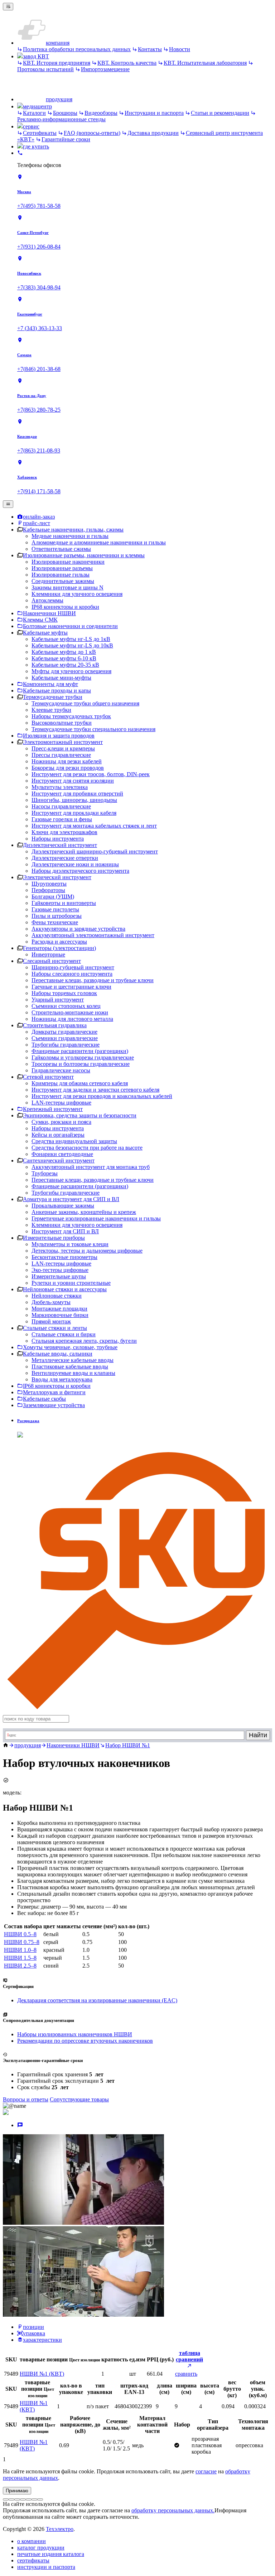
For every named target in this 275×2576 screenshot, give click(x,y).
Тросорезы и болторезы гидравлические (81, 1064)
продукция (28, 1745)
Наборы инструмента (58, 839)
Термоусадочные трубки (53, 697)
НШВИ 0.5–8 (20, 1934)
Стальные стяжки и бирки (64, 1334)
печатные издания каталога (51, 2554)
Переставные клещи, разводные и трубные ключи (93, 980)
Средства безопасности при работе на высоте (87, 1148)
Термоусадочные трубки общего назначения (85, 703)
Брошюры (65, 113)
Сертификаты (40, 133)
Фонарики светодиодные (62, 1154)
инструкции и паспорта (46, 2567)
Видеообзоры (101, 113)
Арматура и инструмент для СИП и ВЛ (71, 1199)
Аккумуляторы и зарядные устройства (78, 929)
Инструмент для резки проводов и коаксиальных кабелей (102, 1096)
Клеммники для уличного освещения (77, 594)
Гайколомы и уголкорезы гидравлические (83, 1057)
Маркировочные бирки (60, 1315)
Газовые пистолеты (55, 909)
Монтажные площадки (59, 1309)
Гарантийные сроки (66, 139)
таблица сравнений (189, 2356)
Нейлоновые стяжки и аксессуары (65, 1289)
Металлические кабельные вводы (73, 1360)
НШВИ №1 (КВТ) (42, 2374)
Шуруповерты (49, 884)
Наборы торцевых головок (64, 993)
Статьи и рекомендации (220, 113)
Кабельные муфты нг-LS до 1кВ (71, 639)
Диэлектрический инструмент (60, 845)
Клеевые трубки (51, 710)
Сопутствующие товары (79, 2099)
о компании (32, 2541)
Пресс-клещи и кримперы (63, 748)
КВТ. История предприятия (57, 63)
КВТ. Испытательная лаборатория (205, 63)
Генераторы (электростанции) (59, 948)
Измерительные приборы (54, 1238)
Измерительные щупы (59, 1276)
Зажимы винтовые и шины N (67, 587)
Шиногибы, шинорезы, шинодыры (74, 800)
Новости (180, 49)
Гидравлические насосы (61, 1070)
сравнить (186, 2374)
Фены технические (55, 922)
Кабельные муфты (45, 633)
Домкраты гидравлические (64, 1032)
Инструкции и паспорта (154, 113)
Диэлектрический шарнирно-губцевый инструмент (95, 851)
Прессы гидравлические (61, 755)
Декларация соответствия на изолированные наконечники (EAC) (97, 2000)
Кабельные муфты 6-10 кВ (64, 658)
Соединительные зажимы (63, 581)
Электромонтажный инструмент (63, 742)
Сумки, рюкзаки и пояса (61, 1122)
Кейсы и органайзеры (58, 1135)
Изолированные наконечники (68, 562)
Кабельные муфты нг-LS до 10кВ (72, 645)
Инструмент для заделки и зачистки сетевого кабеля (95, 1090)
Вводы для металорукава (62, 1379)
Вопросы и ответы (26, 2099)
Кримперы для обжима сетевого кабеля (80, 1083)
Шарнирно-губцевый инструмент (73, 967)
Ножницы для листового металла (72, 1019)
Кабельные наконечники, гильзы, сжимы (73, 530)
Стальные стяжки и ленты (55, 1328)
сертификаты (33, 2560)
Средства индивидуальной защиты (74, 1141)
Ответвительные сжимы (61, 549)
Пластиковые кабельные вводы (70, 1367)
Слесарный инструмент (52, 961)
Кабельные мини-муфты (61, 678)
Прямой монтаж (51, 1321)
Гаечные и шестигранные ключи (71, 987)
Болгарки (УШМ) (53, 897)
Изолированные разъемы (62, 568)
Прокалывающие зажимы (63, 1206)
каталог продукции (41, 2548)
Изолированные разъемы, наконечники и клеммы (84, 555)
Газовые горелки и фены (62, 819)
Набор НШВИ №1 (128, 1745)
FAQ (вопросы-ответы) (92, 133)
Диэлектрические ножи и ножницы (75, 864)
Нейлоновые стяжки (57, 1296)
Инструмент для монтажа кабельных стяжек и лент (94, 826)
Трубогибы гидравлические (66, 1045)
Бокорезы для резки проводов (68, 768)
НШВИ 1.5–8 (20, 1958)
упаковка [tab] (34, 2333)
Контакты (150, 49)
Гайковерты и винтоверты (64, 903)
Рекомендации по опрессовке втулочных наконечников (85, 2041)
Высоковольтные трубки (62, 723)
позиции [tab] (33, 2327)
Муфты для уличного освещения (71, 671)
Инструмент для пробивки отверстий (77, 794)
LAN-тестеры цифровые (61, 1103)
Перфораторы (48, 890)
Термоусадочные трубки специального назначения (93, 729)
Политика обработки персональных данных (77, 49)
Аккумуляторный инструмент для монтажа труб (91, 1167)
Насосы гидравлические (61, 806)
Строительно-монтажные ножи (70, 1012)
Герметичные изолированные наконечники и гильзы (96, 1218)
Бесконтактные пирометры (64, 1257)
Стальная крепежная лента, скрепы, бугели (84, 1341)
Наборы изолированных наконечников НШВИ (75, 2034)
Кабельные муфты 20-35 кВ (65, 665)
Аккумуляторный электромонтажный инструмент (93, 935)
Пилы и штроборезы (57, 916)
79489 (11, 2374)
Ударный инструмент (58, 1000)
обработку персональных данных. (173, 2510)
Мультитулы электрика (60, 787)
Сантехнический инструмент (59, 1160)
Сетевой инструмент (48, 1077)
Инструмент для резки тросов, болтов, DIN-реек (91, 774)
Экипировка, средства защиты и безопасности (80, 1115)
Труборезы (45, 1173)
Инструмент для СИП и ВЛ (65, 1231)
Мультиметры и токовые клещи (70, 1244)
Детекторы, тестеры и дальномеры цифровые (87, 1251)
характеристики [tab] (42, 2340)
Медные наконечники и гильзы (70, 536)
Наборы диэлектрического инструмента (80, 871)
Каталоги (34, 113)
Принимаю (17, 2491)
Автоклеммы (47, 600)
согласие (206, 2471)
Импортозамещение (105, 69)
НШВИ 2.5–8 (20, 1966)
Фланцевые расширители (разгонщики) (80, 1051)
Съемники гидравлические (65, 1038)
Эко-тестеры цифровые (60, 1270)
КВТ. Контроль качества (127, 63)
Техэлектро (60, 2529)
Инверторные (48, 954)
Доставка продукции (153, 133)
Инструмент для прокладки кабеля (74, 813)
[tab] (20, 2125)
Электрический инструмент (57, 877)
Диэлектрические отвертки (65, 858)
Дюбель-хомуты (51, 1302)
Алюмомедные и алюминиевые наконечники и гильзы (99, 542)
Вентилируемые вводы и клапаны (73, 1373)
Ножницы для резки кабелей (67, 761)
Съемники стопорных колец (66, 1006)
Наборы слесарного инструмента (72, 974)
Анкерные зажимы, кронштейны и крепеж (84, 1212)
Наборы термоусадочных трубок (71, 716)
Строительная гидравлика (55, 1025)
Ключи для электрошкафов (64, 832)
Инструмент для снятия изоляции (73, 781)
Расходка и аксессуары (59, 942)
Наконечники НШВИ (73, 1745)
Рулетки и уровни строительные (71, 1283)
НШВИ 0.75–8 (22, 1942)
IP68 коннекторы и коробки (65, 607)
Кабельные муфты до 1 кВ (64, 652)
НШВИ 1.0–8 (20, 1950)
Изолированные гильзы (61, 575)
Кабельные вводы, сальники (58, 1354)
